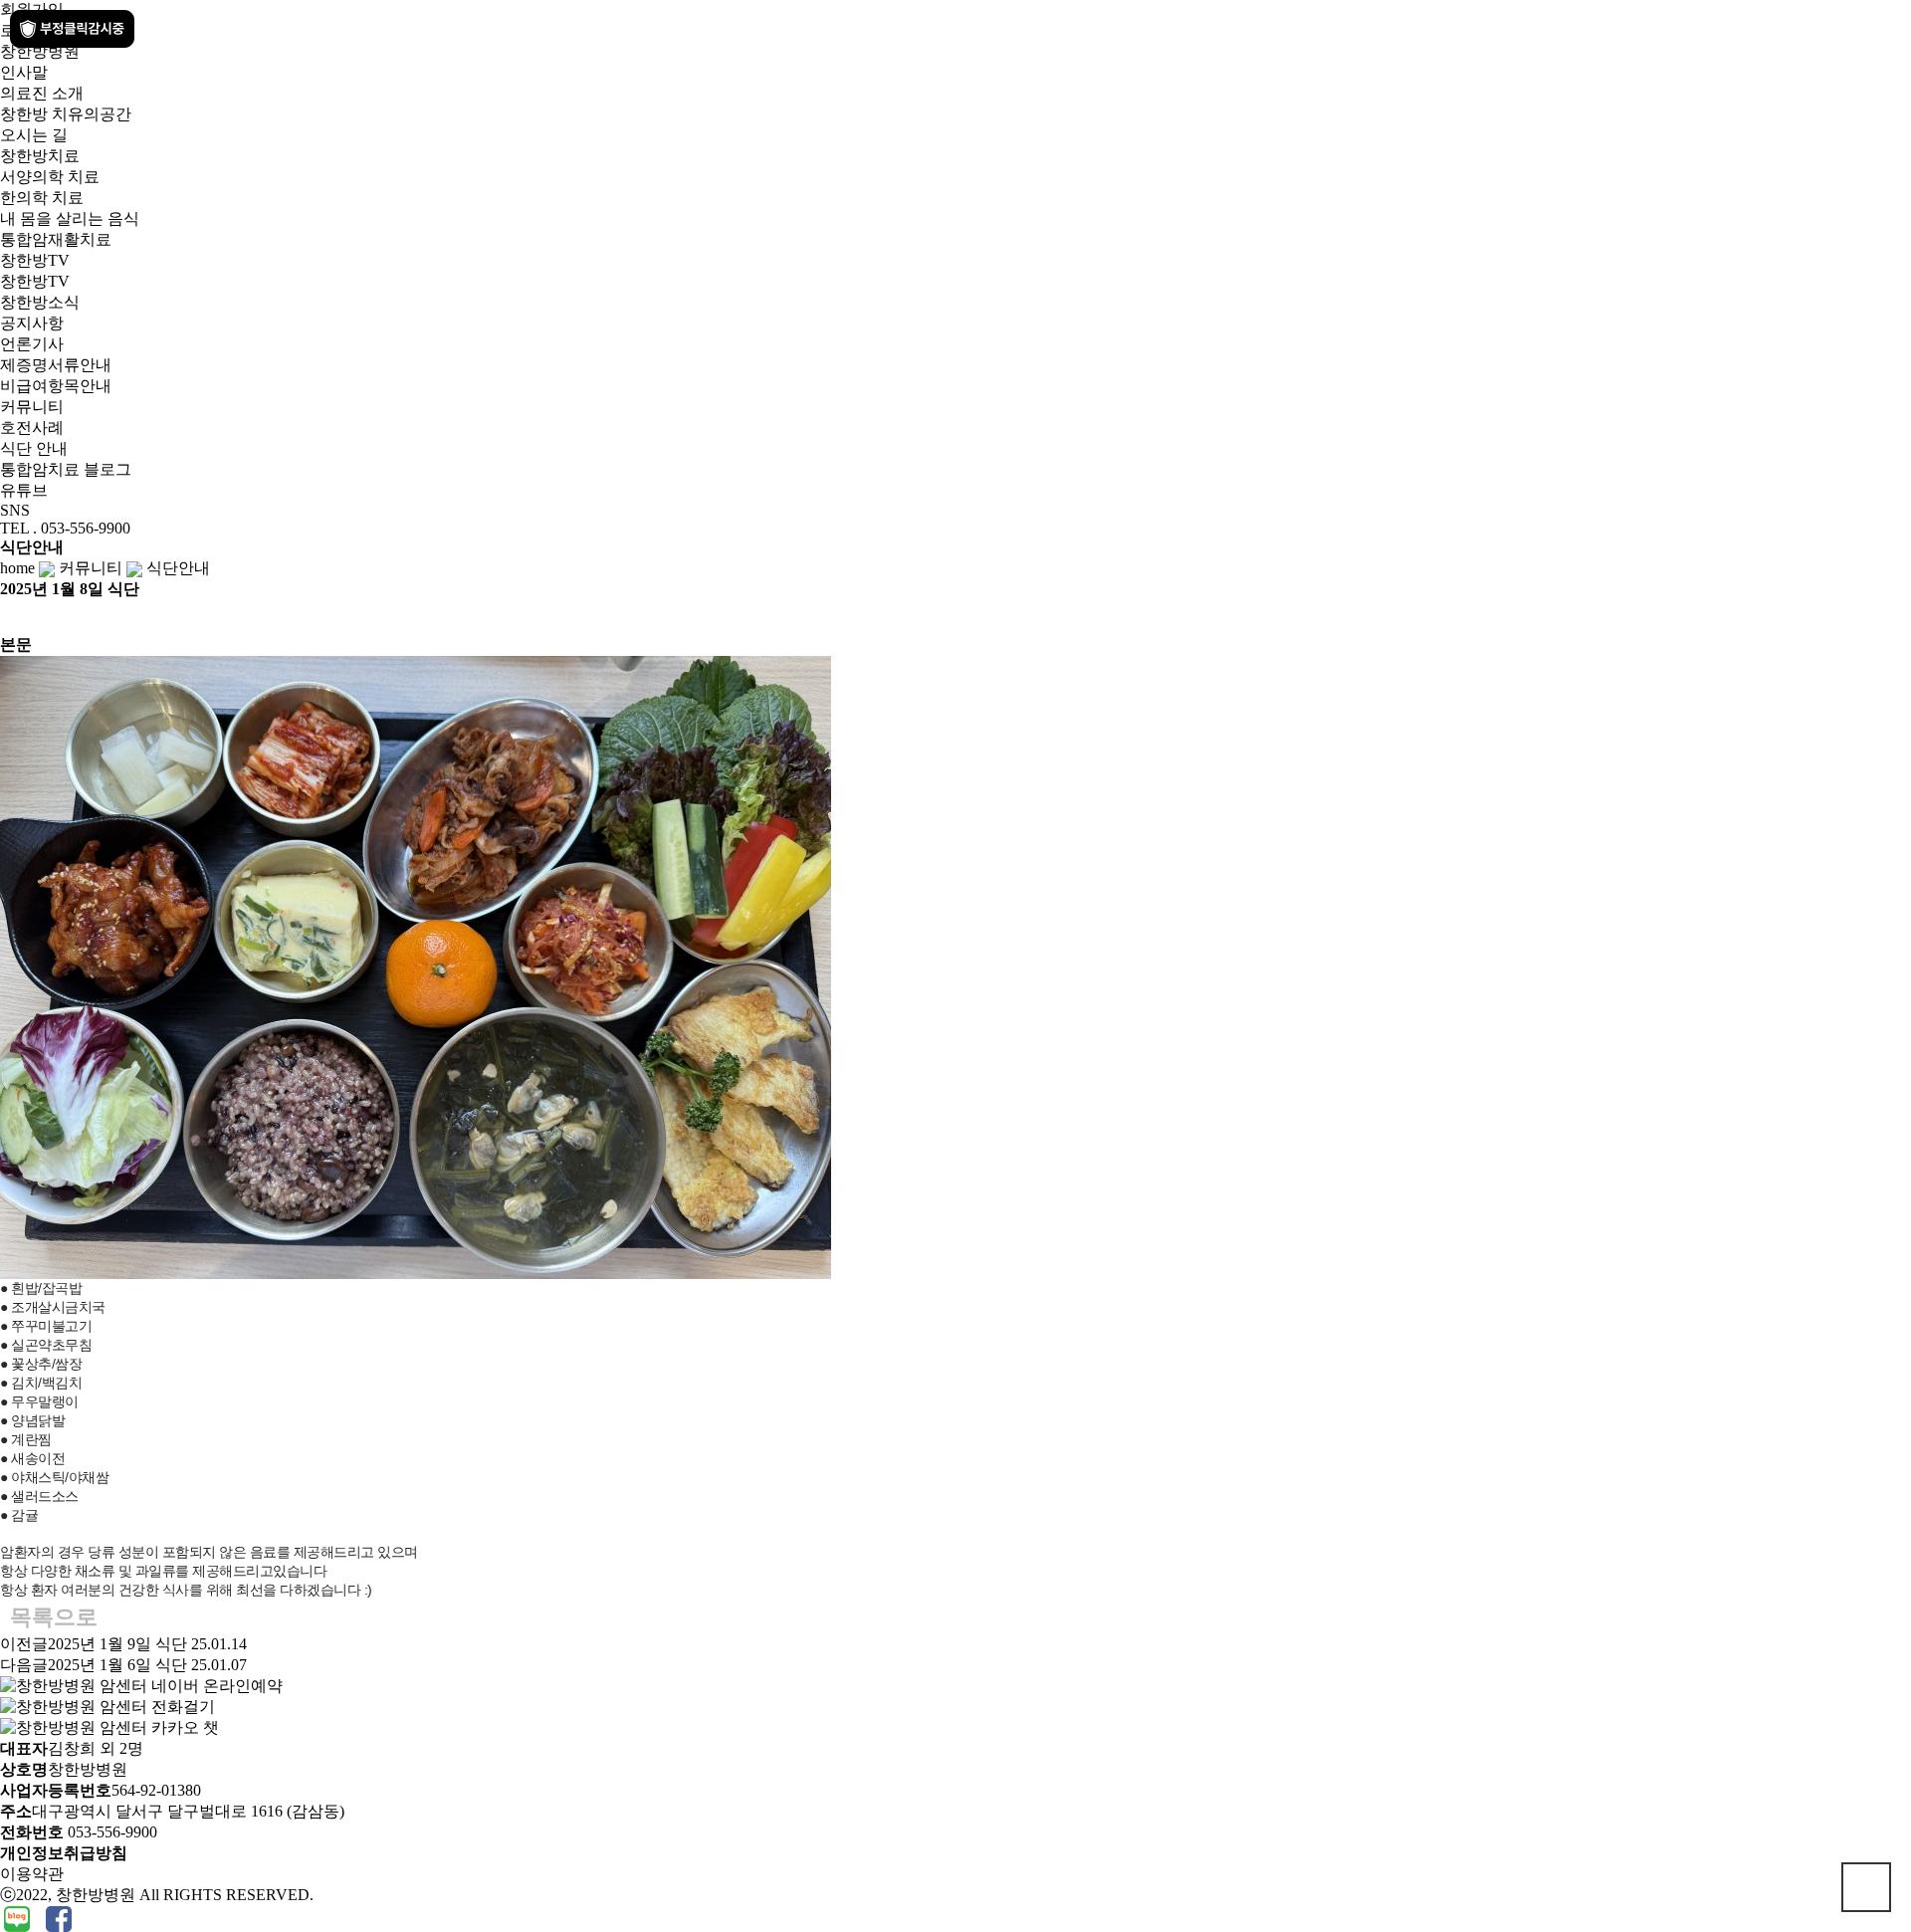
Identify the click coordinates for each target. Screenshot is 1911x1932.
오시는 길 (34, 135)
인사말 (24, 72)
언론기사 (32, 344)
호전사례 (32, 428)
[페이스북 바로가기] (59, 1918)
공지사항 (32, 323)
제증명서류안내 (56, 365)
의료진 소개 (42, 93)
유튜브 (24, 490)
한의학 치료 (42, 198)
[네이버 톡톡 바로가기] (2, 1918)
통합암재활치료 (56, 239)
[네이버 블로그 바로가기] (19, 1918)
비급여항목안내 (56, 386)
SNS (15, 510)
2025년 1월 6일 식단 (117, 1665)
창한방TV (35, 281)
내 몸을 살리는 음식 (70, 218)
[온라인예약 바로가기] (141, 1685)
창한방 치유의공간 (66, 114)
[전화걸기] (107, 1706)
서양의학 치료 (50, 177)
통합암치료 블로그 (66, 469)
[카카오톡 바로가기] (40, 1918)
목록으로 (54, 1617)
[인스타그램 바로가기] (44, 1918)
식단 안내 (34, 448)
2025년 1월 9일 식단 (117, 1644)
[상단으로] (1866, 1887)
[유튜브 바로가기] (36, 1918)
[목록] (10, 618)
